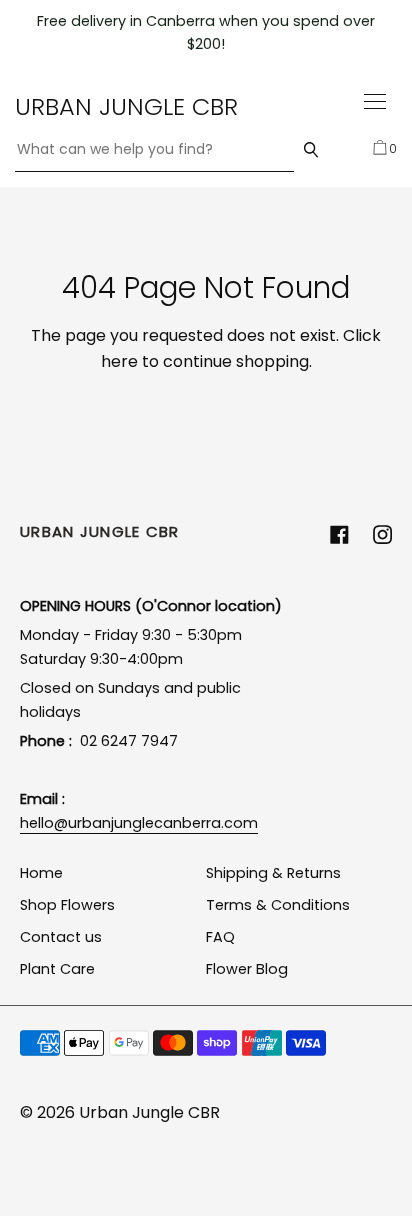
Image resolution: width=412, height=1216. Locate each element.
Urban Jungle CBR (126, 106)
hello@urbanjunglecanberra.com (139, 823)
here (119, 361)
